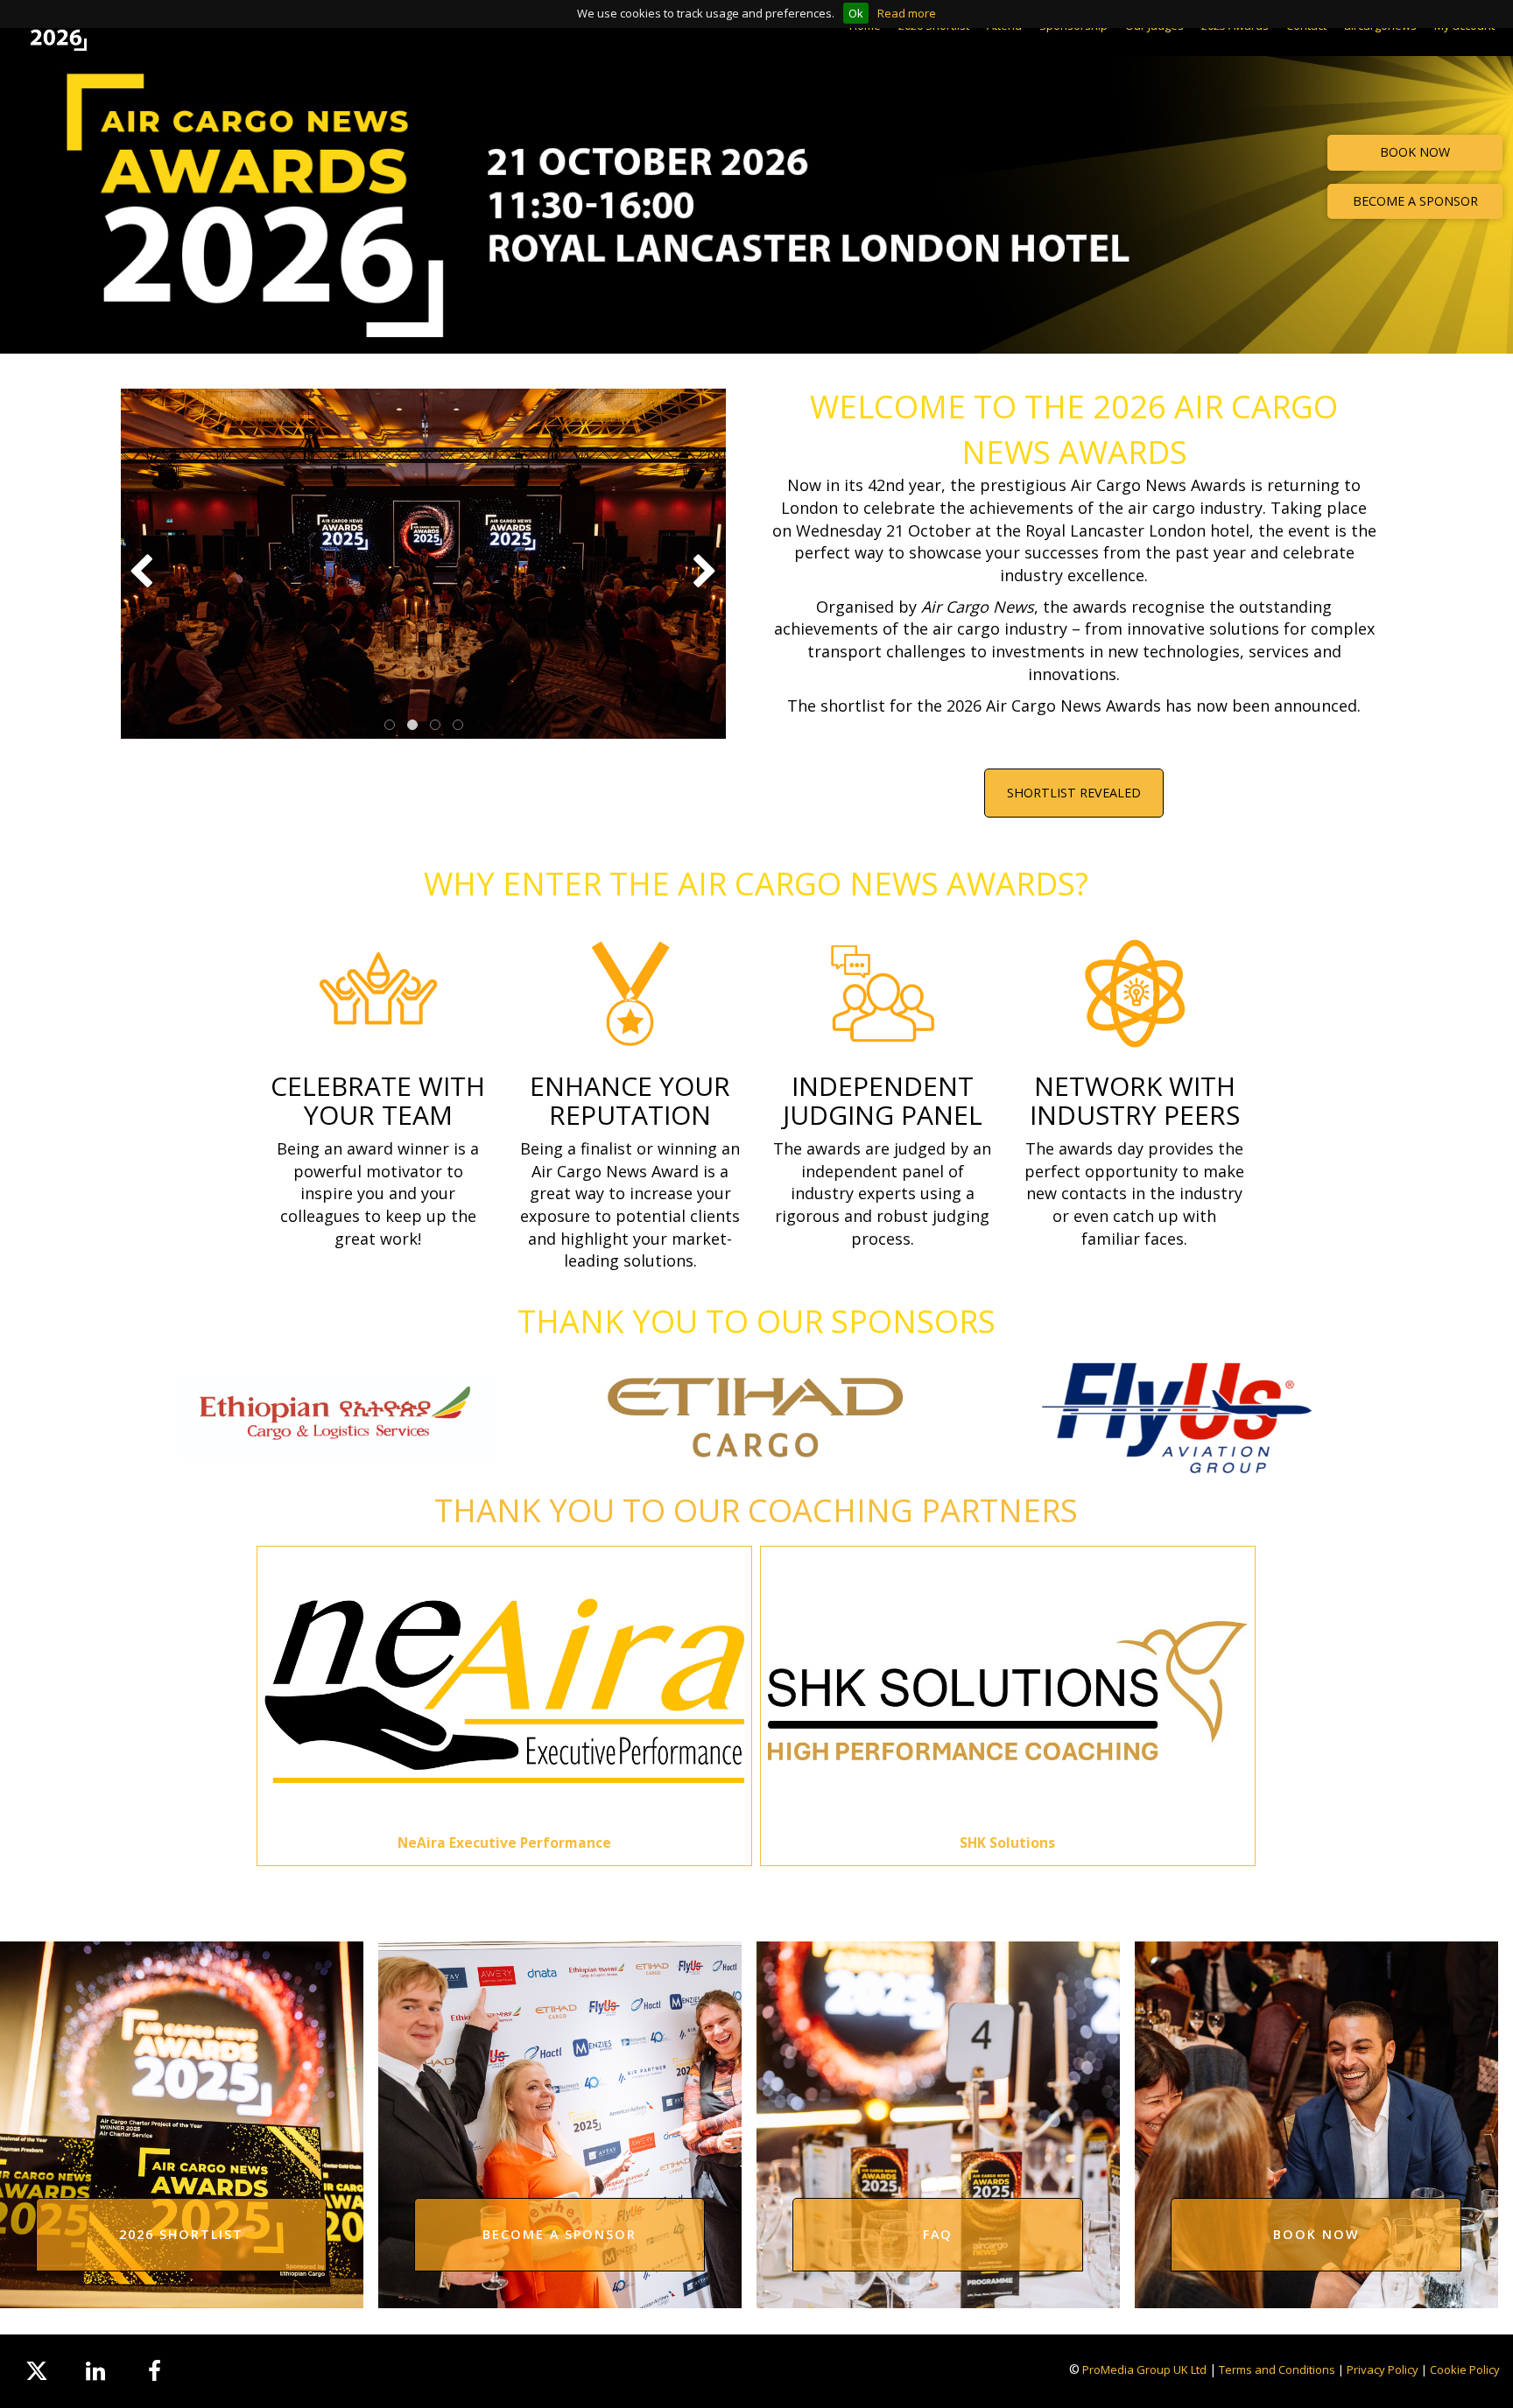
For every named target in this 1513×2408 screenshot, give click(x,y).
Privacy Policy (1383, 2369)
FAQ (938, 2234)
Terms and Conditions (1277, 2369)
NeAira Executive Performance (504, 1843)
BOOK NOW (1415, 152)
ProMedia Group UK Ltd (1144, 2369)
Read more (907, 13)
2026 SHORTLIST (181, 2234)
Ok (856, 13)
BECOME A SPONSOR (1415, 201)
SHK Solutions (1007, 1843)
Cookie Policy (1465, 2369)
